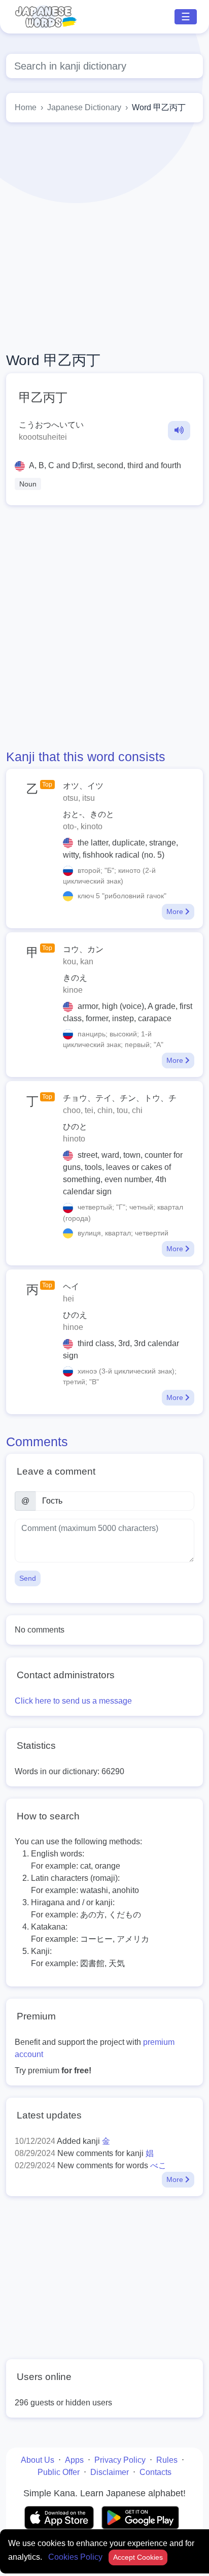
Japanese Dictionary (84, 107)
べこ (158, 2165)
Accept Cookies (138, 2557)
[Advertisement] (104, 237)
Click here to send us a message (73, 1701)
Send (28, 1578)
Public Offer (59, 2472)
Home (26, 107)
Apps (74, 2460)
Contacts (155, 2472)
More (176, 911)
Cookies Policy (76, 2557)
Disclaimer (110, 2472)
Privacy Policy (120, 2460)
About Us (38, 2460)
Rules (167, 2460)
